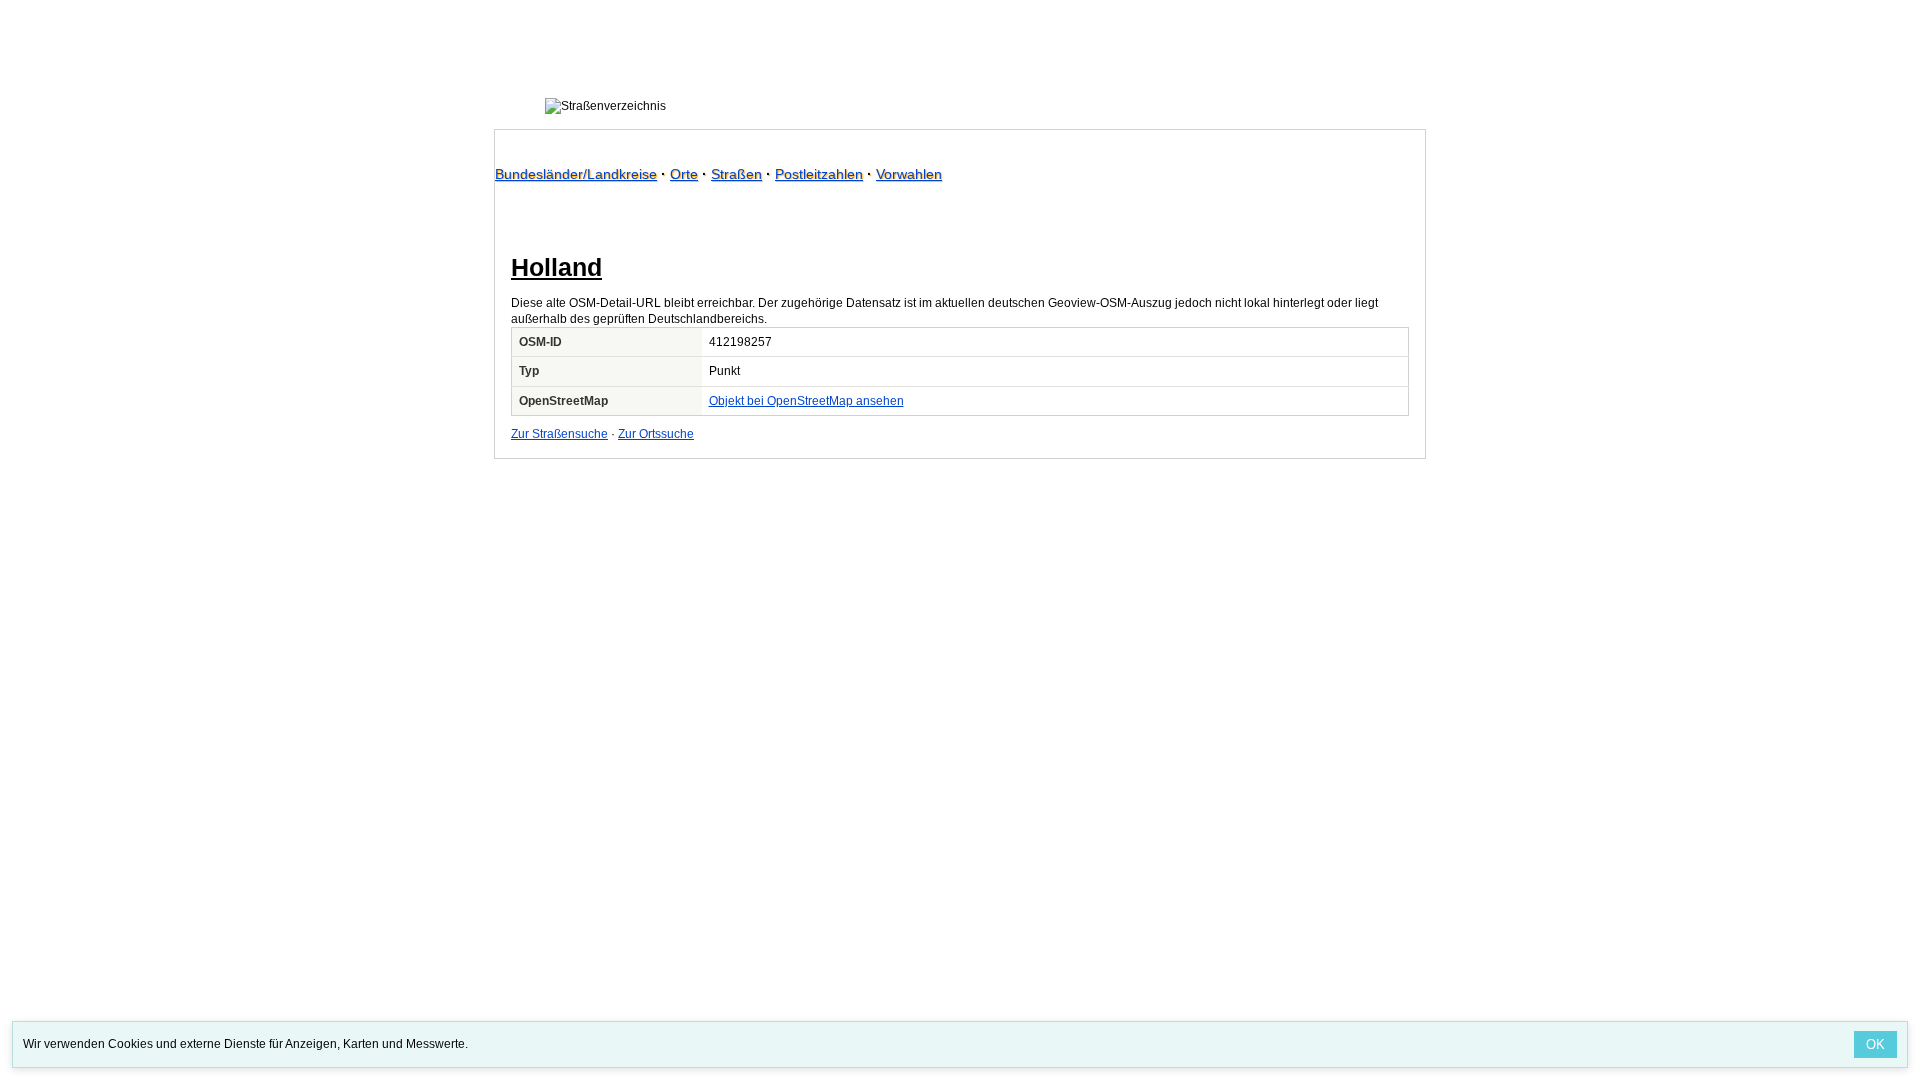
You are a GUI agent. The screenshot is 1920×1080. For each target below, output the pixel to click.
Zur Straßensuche (559, 434)
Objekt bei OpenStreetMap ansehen (806, 401)
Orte (684, 174)
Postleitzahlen (819, 174)
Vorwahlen (909, 174)
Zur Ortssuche (656, 434)
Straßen (736, 174)
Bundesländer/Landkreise (576, 174)
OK (1875, 1044)
